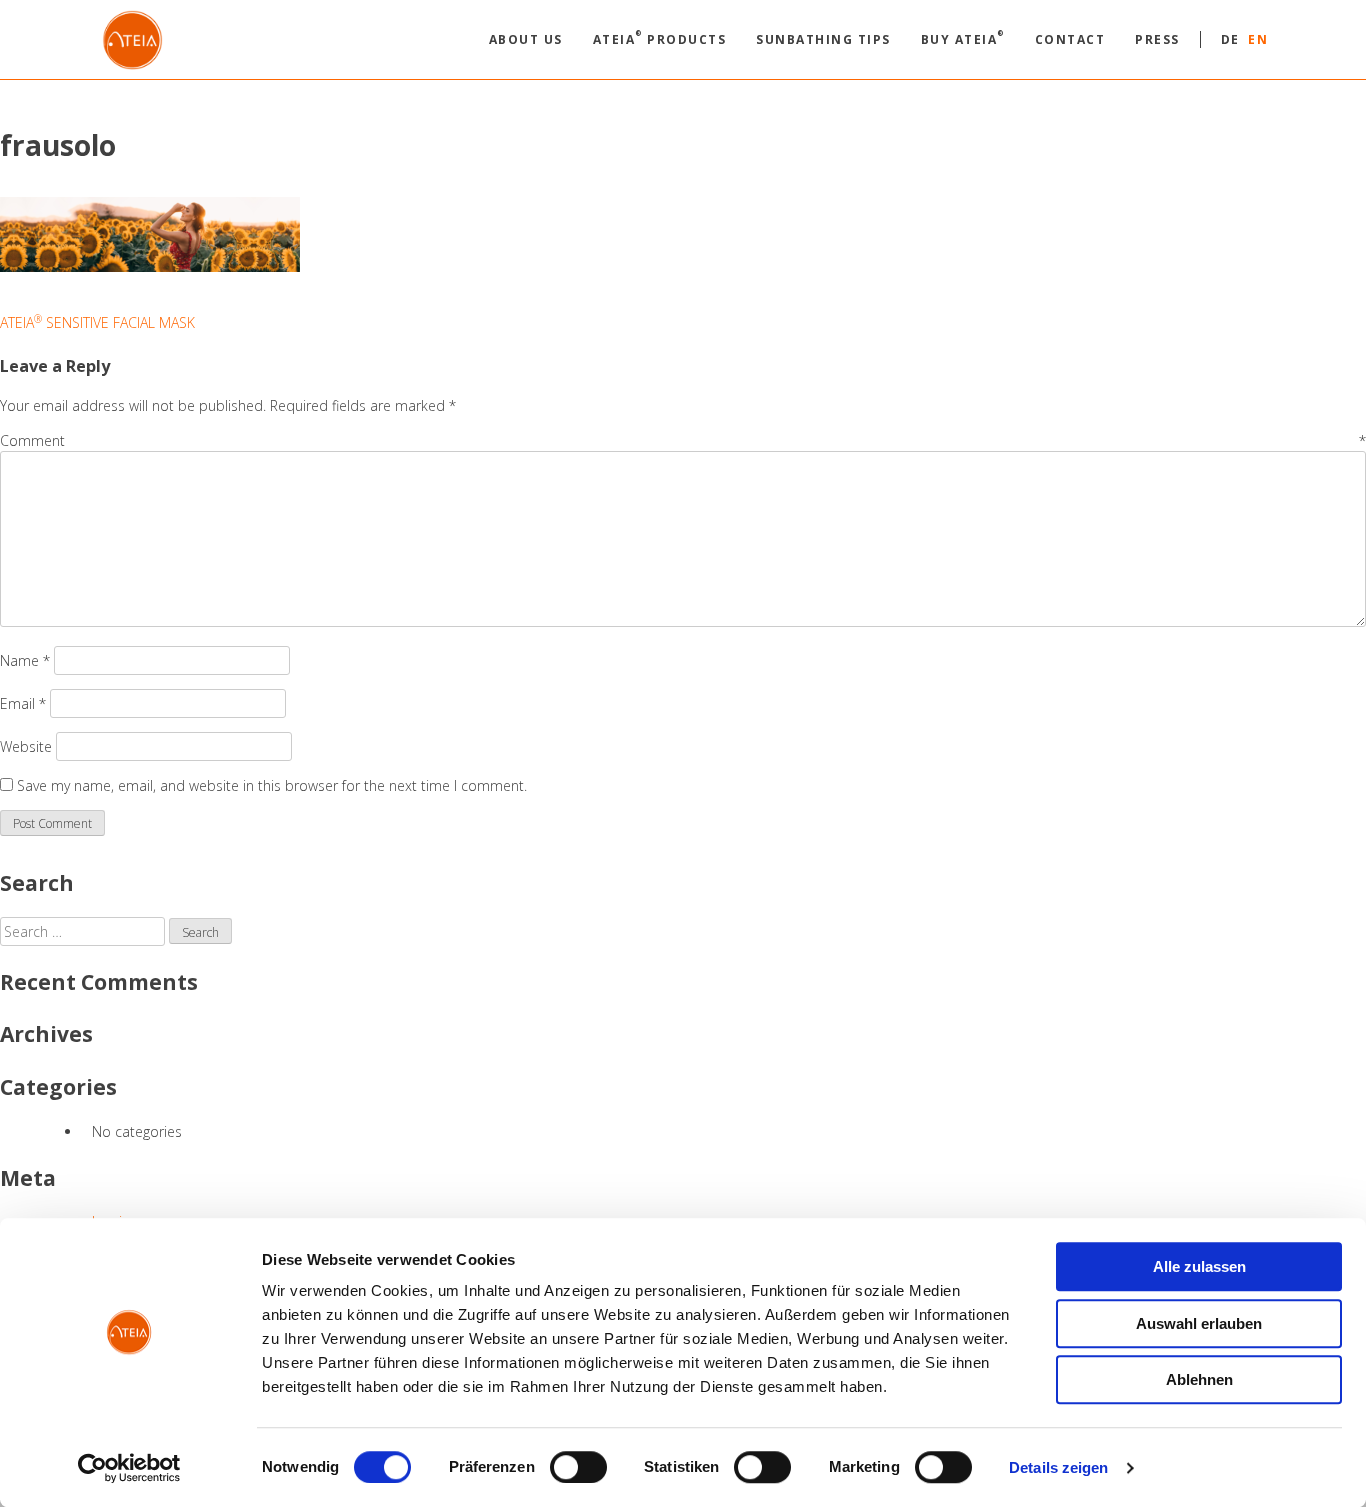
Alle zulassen (1199, 1266)
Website (26, 746)
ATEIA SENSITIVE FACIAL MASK (97, 322)
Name (25, 660)
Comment (683, 440)
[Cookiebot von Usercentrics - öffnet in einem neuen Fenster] (129, 1468)
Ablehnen (1199, 1379)
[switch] (578, 1467)
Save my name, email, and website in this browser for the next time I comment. (272, 785)
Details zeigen (1058, 1467)
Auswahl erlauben (1199, 1323)
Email (23, 703)
